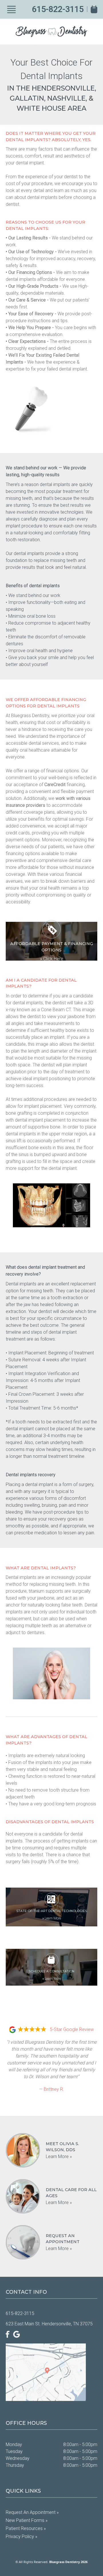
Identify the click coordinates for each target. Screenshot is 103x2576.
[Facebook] (8, 2334)
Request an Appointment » (32, 2512)
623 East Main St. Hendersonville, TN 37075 (49, 2324)
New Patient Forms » (27, 2520)
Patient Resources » (26, 2528)
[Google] (17, 2334)
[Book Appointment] (94, 9)
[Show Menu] (11, 9)
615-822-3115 (58, 9)
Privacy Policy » (21, 2536)
